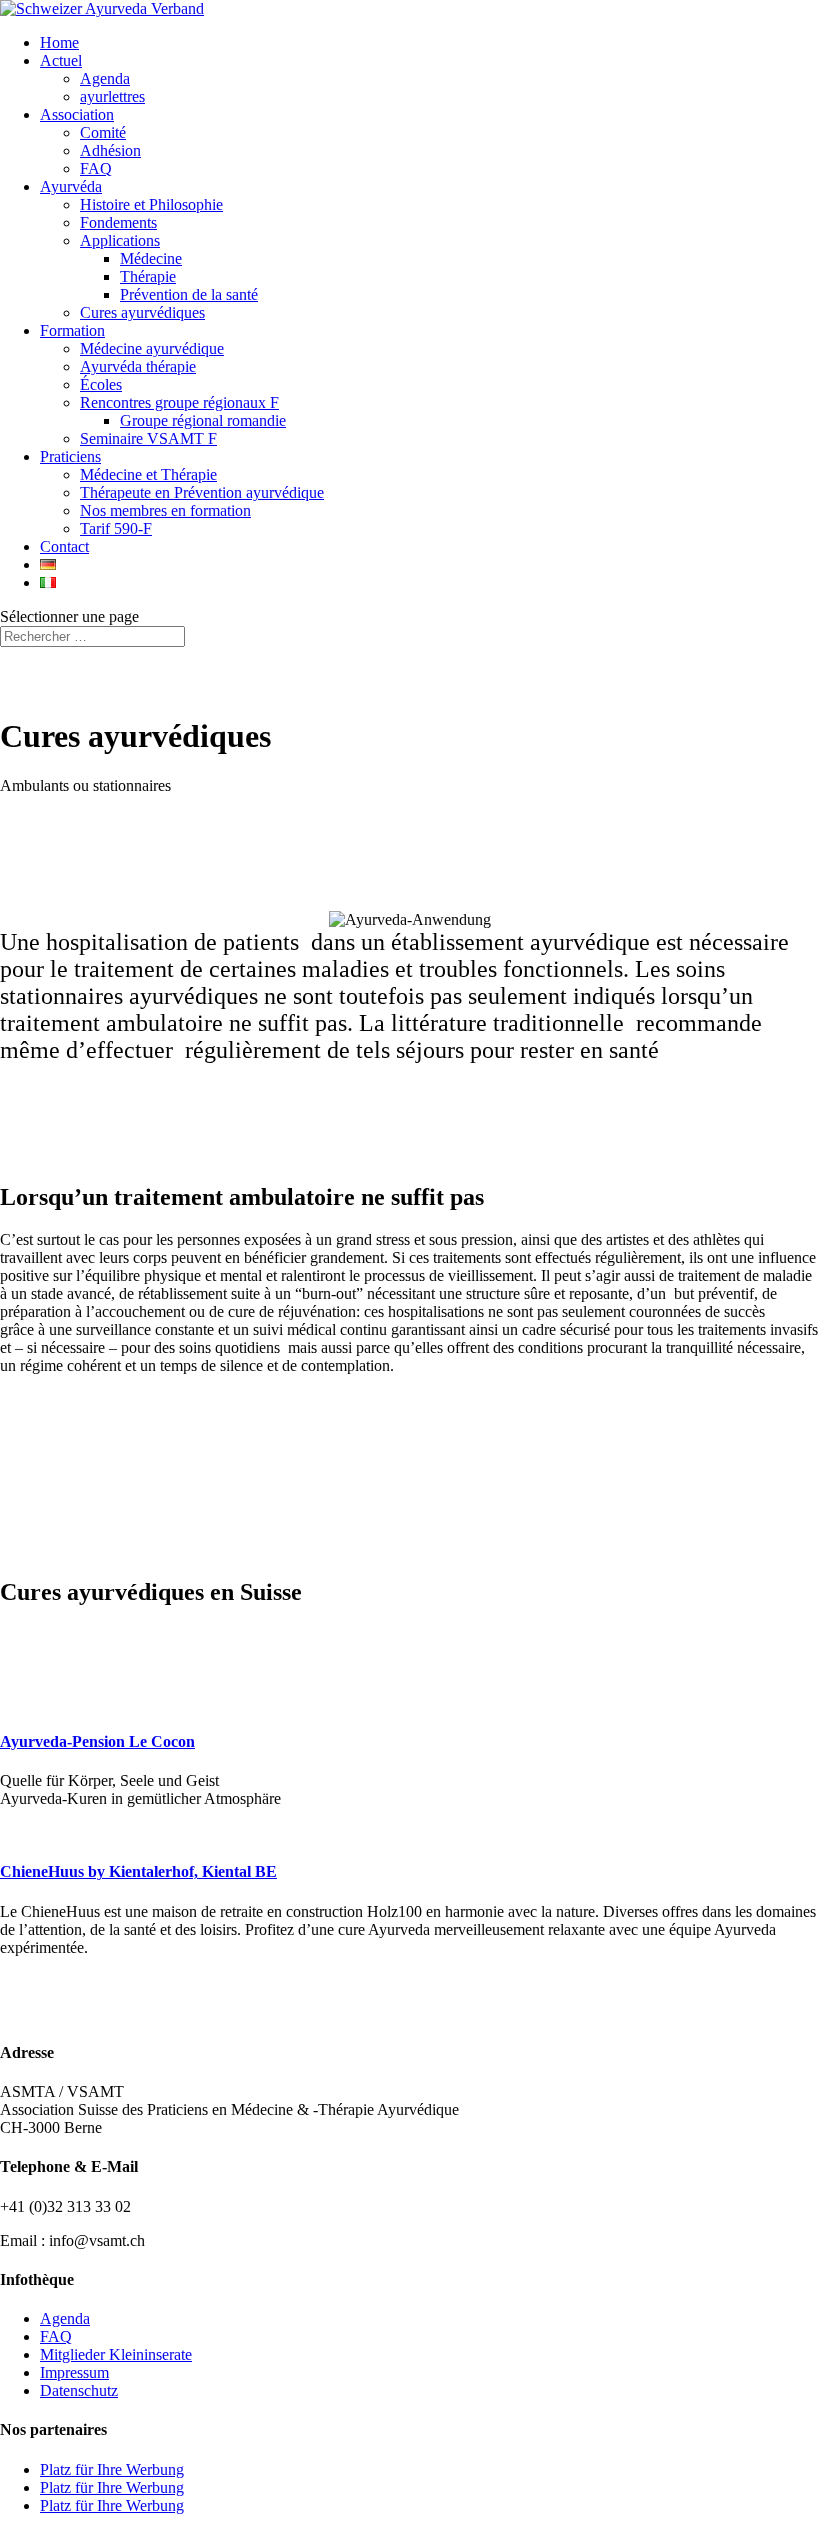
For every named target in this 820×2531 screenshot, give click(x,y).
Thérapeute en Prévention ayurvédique (202, 492)
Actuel (61, 60)
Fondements (118, 222)
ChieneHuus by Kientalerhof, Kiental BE (138, 1871)
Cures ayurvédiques (142, 312)
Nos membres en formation (165, 510)
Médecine (151, 258)
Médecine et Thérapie (148, 474)
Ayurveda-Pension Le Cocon (97, 1741)
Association (77, 114)
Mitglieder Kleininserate (116, 2354)
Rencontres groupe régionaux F (179, 402)
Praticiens (70, 456)
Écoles (101, 384)
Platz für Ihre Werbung (112, 2469)
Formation (72, 330)
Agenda (105, 78)
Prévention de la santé (189, 294)
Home (59, 42)
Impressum (74, 2372)
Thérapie (148, 276)
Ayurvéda (71, 186)
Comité (103, 132)
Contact (64, 546)
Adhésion (110, 150)
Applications (120, 240)
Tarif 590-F (116, 528)
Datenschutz (79, 2390)
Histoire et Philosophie (151, 204)
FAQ (96, 168)
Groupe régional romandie (203, 420)
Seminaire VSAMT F (148, 438)
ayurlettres (112, 96)
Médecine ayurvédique (152, 348)
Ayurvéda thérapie (138, 366)
